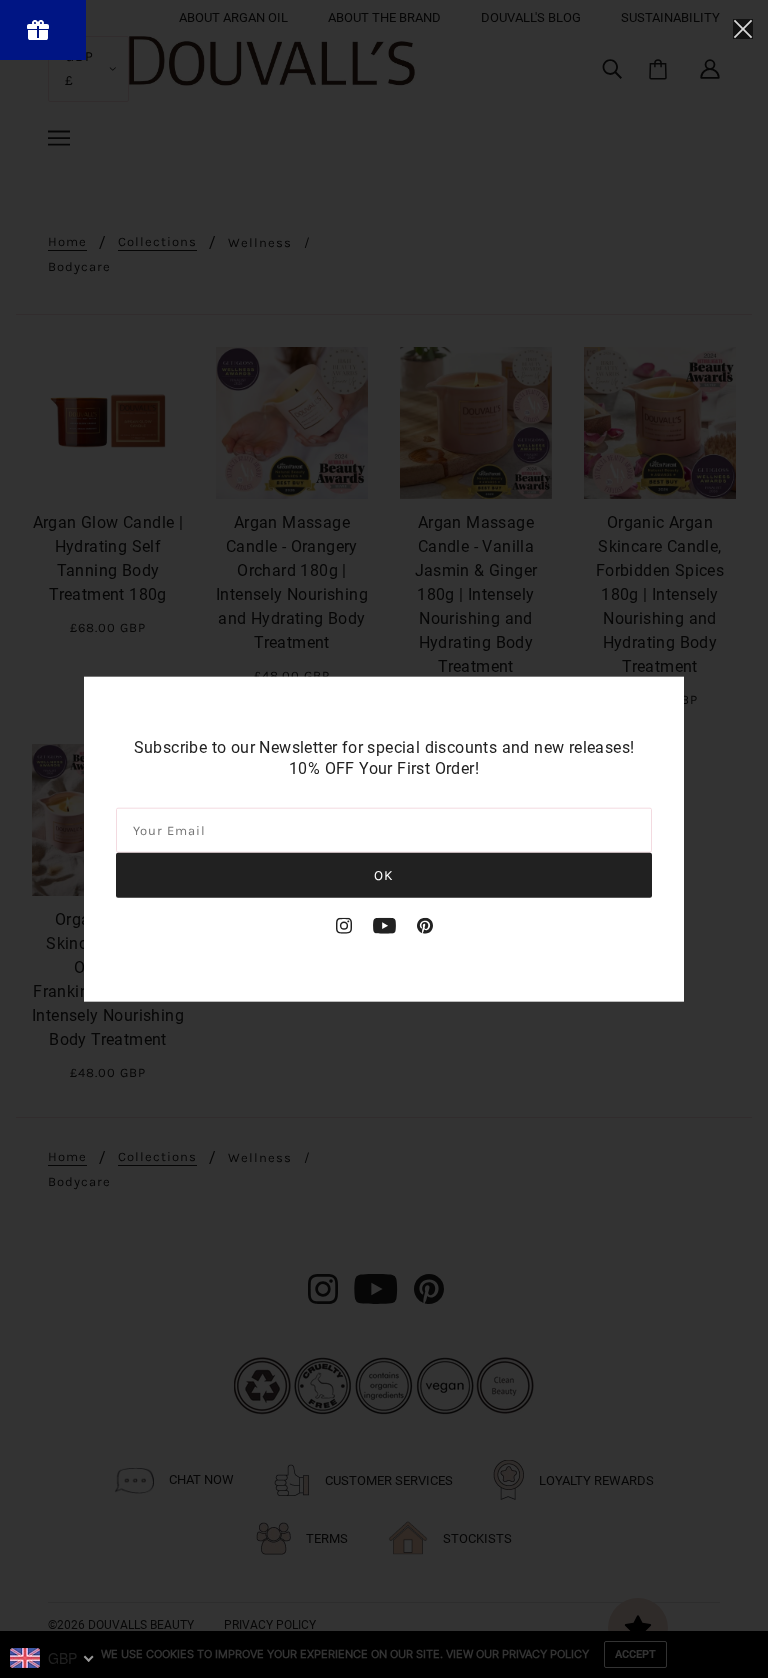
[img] (344, 925)
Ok (384, 874)
